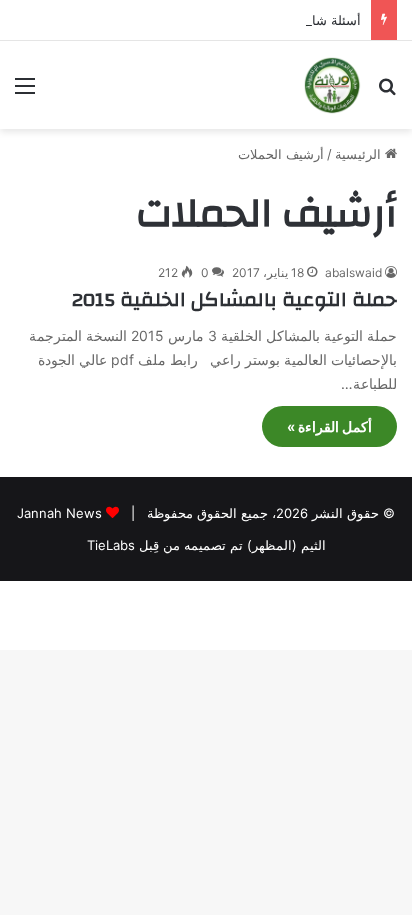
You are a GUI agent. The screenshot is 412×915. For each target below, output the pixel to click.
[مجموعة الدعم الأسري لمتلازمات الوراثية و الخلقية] (332, 85)
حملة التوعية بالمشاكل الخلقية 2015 (234, 299)
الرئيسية (360, 154)
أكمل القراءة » (329, 426)
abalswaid (353, 272)
